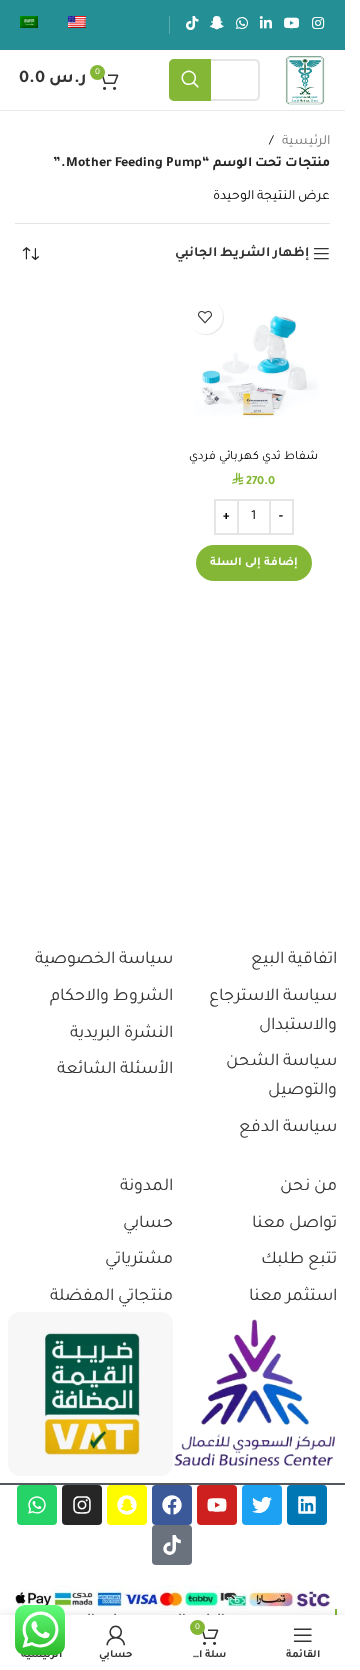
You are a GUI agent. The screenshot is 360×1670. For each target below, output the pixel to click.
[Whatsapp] (37, 1505)
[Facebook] (172, 1505)
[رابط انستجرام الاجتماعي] (318, 25)
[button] (254, 563)
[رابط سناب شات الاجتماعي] (217, 25)
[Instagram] (82, 1505)
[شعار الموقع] (305, 81)
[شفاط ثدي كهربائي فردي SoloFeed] (254, 365)
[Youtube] (217, 1505)
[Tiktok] (172, 1545)
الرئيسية (306, 142)
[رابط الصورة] (255, 1394)
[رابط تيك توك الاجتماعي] (192, 25)
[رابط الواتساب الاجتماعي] (242, 25)
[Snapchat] (127, 1505)
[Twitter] (262, 1505)
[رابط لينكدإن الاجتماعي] (266, 25)
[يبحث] (190, 80)
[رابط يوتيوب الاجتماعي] (292, 25)
